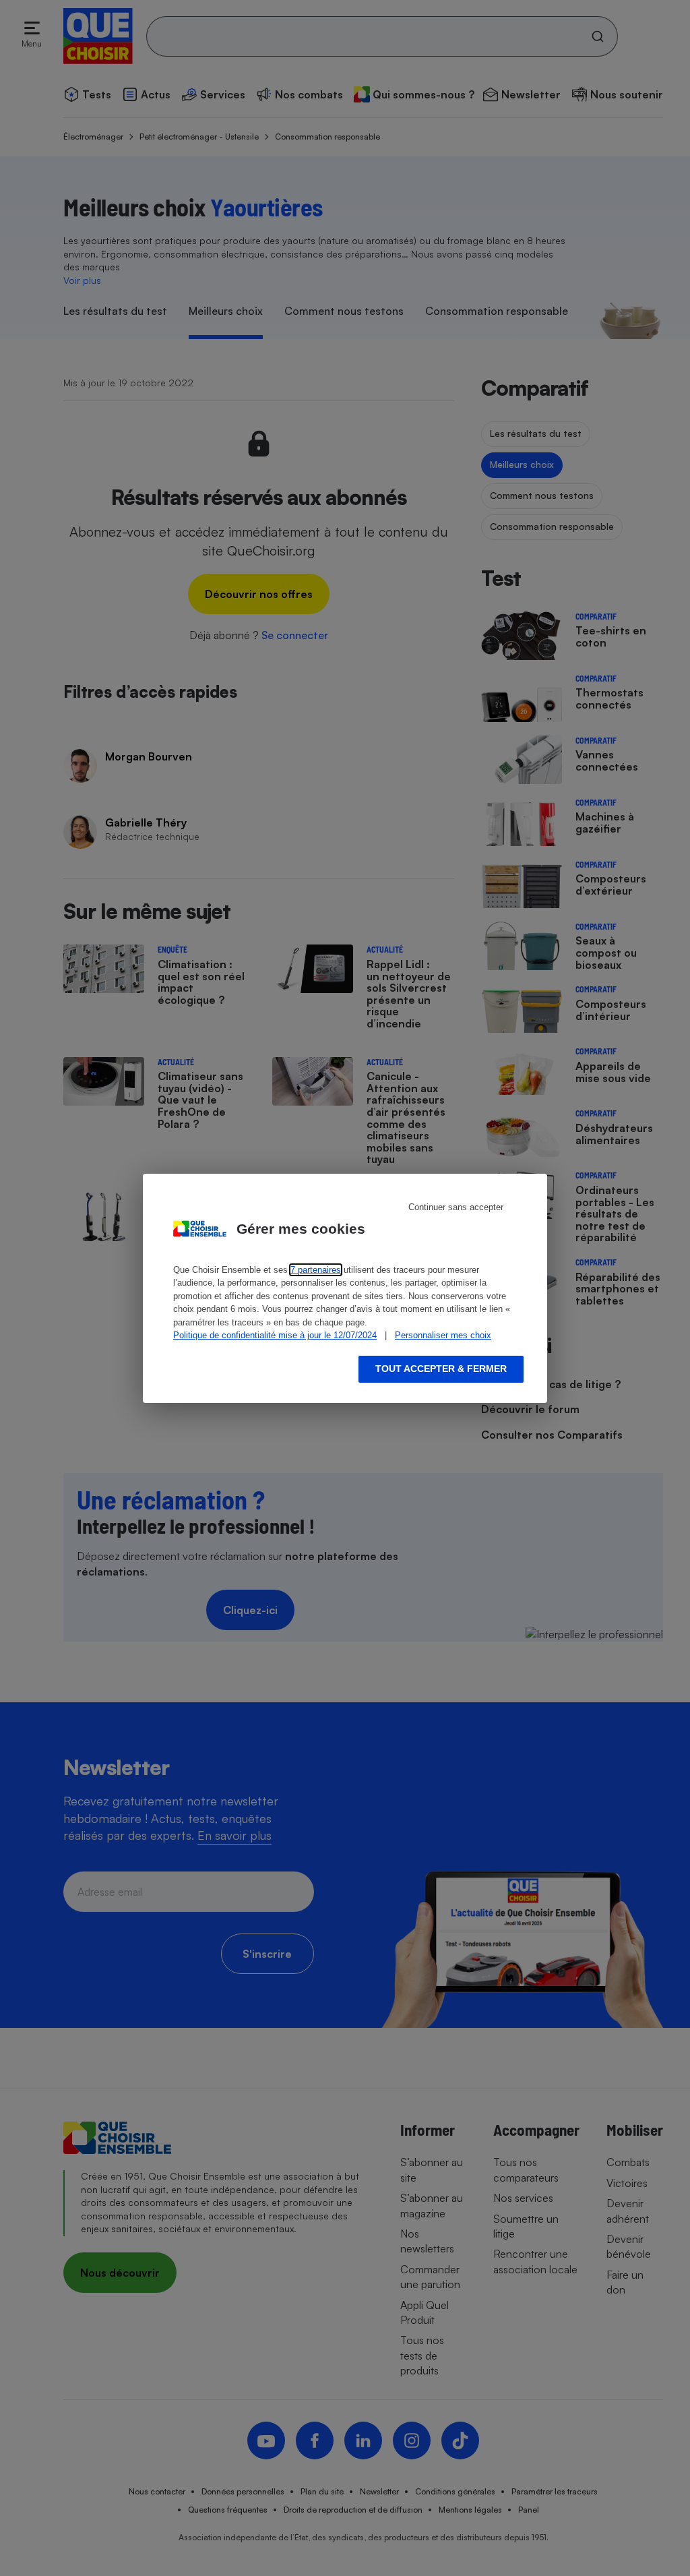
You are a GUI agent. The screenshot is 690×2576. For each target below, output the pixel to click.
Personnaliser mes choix (443, 1335)
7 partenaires (316, 1270)
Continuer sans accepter (456, 1207)
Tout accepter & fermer (441, 1369)
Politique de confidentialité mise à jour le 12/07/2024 (275, 1335)
